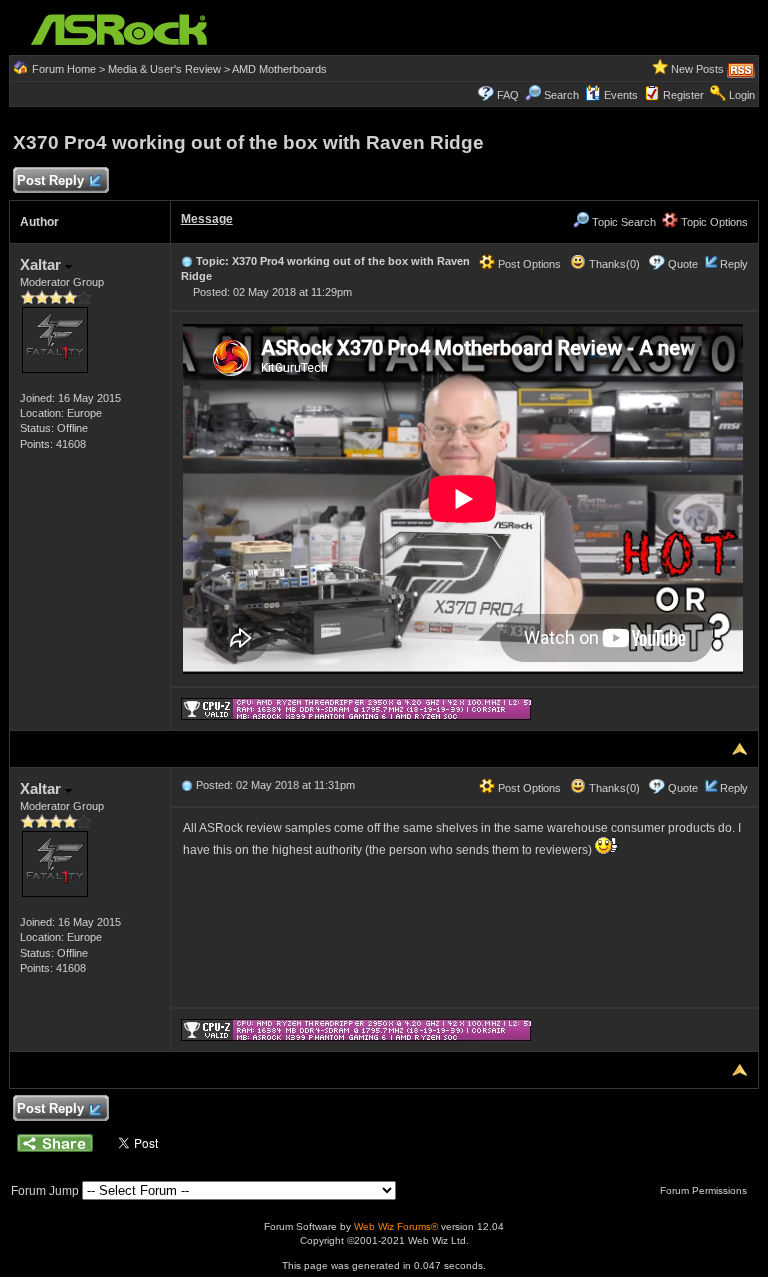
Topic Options (713, 222)
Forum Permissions (705, 1190)
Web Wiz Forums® (396, 1226)
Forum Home (64, 69)
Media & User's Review (164, 69)
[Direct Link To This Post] (187, 261)
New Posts (697, 69)
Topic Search (622, 222)
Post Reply (50, 180)
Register (683, 95)
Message (207, 219)
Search (561, 95)
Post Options (528, 264)
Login (742, 95)
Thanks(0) (613, 264)
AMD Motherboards (279, 69)
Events (621, 95)
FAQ (508, 95)
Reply (734, 264)
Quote (683, 264)
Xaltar (42, 264)
